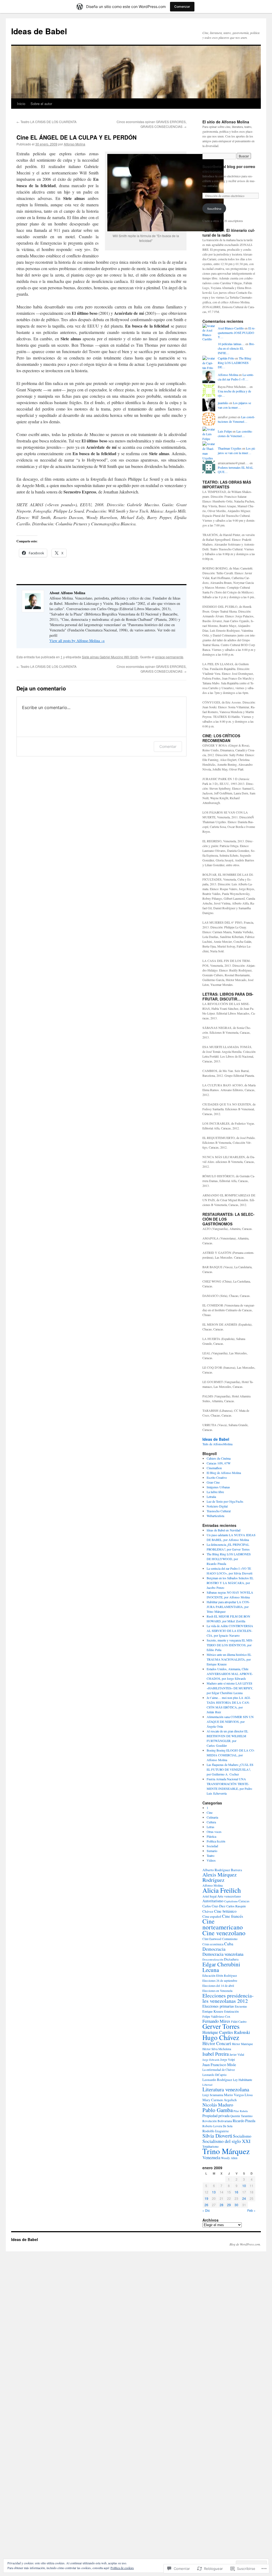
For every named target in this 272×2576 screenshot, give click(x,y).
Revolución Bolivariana (217, 2121)
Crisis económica (213, 1944)
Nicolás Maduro (218, 2105)
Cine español (212, 1916)
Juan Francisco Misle (219, 2064)
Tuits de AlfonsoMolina (217, 1444)
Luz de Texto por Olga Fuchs (225, 1501)
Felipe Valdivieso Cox (216, 2016)
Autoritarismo (213, 1901)
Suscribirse (214, 208)
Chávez (208, 1911)
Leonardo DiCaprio (214, 2075)
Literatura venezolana (226, 2089)
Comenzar (182, 7)
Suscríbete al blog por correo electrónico (229, 169)
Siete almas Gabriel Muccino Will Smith (110, 657)
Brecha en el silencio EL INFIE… (236, 348)
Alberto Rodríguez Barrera (222, 1870)
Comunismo (230, 1939)
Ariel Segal (209, 1896)
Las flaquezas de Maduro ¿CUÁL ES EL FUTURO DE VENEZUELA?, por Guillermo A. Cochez (230, 1769)
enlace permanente (169, 657)
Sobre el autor (41, 104)
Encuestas (241, 2006)
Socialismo (242, 2136)
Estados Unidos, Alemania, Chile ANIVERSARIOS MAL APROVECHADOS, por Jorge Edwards (230, 1674)
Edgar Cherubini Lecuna (221, 1967)
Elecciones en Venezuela (217, 1991)
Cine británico (225, 1911)
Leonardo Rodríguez (217, 2080)
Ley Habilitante (243, 2080)
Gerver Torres (221, 2026)
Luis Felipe (225, 431)
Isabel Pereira (216, 2054)
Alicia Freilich (222, 1890)
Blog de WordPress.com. (245, 2244)
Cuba (229, 1944)
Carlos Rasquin (236, 1906)
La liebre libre (215, 1492)
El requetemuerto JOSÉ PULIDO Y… (237, 333)
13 (214, 2192)
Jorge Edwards (211, 2060)
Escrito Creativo (217, 1477)
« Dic (206, 2210)
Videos (211, 1860)
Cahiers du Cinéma (219, 1458)
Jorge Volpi (228, 2059)
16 (236, 2192)
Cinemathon (214, 1468)
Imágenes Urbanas (218, 1487)
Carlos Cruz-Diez (214, 1906)
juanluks (223, 403)
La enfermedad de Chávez (219, 2070)
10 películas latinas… (231, 344)
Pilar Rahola (241, 2111)
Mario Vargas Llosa (238, 2095)
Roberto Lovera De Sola (217, 2126)
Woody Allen (229, 2158)
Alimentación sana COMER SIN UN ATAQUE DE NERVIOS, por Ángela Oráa (230, 1721)
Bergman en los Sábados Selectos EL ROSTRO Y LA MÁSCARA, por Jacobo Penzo (230, 1583)
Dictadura (231, 1959)
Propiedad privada (216, 2116)
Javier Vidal (237, 2054)
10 (244, 2186)
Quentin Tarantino (241, 2116)
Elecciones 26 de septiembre (220, 1981)
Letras (211, 1827)
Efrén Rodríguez (227, 1976)
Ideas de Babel (39, 31)
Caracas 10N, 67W (219, 1463)
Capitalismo (231, 1901)
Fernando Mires (216, 2021)
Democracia (214, 1949)
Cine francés (233, 1916)
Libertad (207, 2085)
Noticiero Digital (217, 1506)
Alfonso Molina (75, 144)
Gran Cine (213, 1482)
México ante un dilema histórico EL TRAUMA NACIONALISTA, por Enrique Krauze (229, 1659)
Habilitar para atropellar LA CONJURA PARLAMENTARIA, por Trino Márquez (228, 1607)
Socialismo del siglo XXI (226, 2141)
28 (222, 2205)
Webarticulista (215, 1516)
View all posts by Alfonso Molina (77, 641)
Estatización (231, 2011)
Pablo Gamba (218, 2110)
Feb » (251, 2210)
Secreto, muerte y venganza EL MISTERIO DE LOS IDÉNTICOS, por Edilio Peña (230, 1645)
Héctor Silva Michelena (217, 2049)
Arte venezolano (229, 1896)
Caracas (244, 1901)
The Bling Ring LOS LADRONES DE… (235, 363)
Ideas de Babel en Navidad (224, 1530)
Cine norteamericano (223, 1924)
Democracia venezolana (223, 1954)
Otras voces (214, 1832)
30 (236, 2205)
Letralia (211, 1497)
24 (244, 2198)
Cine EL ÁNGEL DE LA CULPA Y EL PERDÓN (76, 137)
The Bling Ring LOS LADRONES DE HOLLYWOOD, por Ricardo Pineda (229, 1559)
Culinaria (212, 1817)
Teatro (211, 1855)
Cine (210, 1812)
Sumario (212, 1851)
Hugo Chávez (221, 2037)
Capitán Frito (226, 358)
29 (229, 2205)
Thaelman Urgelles (230, 448)
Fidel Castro (239, 2021)
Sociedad (212, 1846)
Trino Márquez (226, 2151)
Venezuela (211, 2157)
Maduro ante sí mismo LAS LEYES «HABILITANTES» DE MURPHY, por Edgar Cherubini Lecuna (230, 1688)
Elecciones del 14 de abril (218, 1986)
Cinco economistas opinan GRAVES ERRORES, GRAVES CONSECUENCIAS (152, 124)
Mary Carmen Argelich (220, 2100)
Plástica (211, 1836)
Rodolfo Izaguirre (216, 2131)
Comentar (168, 746)
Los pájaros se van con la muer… (234, 405)
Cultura (211, 1822)
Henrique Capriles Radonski (226, 2032)
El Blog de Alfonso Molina (224, 1473)
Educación (209, 1976)
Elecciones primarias (218, 2006)
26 (206, 2205)
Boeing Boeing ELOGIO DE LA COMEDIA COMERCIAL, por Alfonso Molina (231, 1755)
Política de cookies (122, 2568)
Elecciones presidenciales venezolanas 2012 (228, 1998)
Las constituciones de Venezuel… (236, 419)
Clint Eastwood (212, 1939)
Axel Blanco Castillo (231, 328)
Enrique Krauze (213, 2011)
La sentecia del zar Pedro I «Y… (236, 377)
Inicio (21, 104)
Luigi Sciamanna (213, 2095)
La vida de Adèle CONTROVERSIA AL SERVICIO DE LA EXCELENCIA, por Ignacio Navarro (230, 1631)
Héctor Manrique (242, 2044)
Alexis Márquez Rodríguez (220, 1877)
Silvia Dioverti (217, 2136)
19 (206, 2198)
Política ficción (216, 1841)
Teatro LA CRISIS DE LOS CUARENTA (46, 122)
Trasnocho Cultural (219, 1511)
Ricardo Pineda (244, 2121)
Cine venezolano (224, 1933)
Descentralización (213, 1959)
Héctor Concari (217, 2043)
